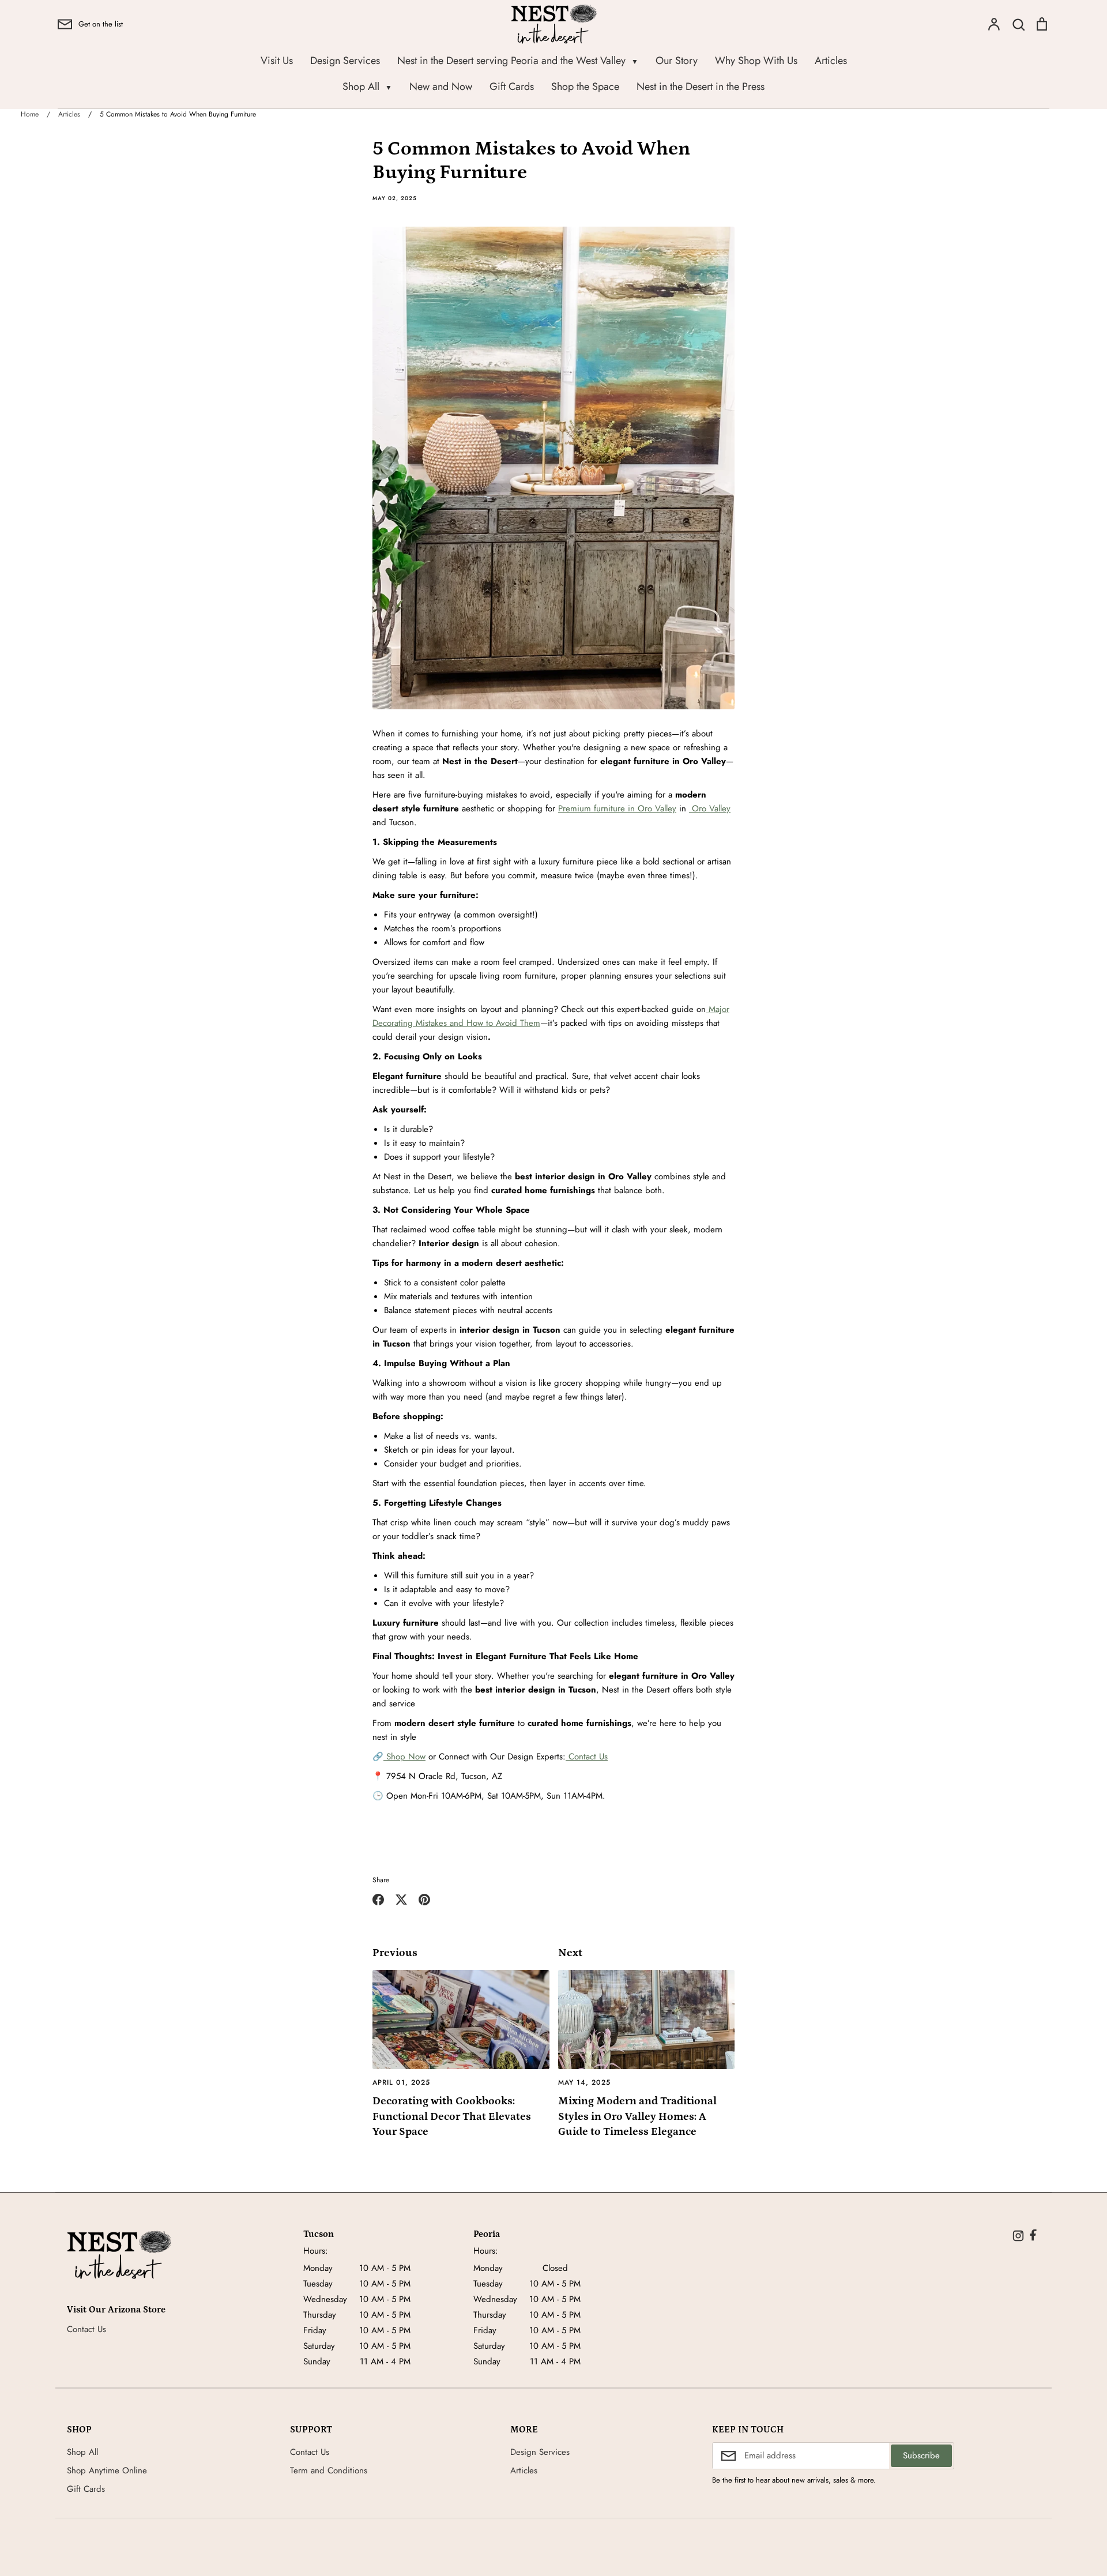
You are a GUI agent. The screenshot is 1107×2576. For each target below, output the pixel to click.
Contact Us (587, 1757)
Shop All (367, 87)
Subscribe (921, 2455)
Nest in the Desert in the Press (701, 87)
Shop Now (404, 1757)
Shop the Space (585, 87)
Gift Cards (512, 87)
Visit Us (277, 61)
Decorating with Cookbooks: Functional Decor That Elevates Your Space (452, 2116)
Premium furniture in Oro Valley (617, 808)
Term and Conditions (329, 2470)
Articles (831, 61)
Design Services (345, 61)
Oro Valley (710, 808)
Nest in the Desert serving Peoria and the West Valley (518, 61)
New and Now (441, 87)
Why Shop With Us (756, 61)
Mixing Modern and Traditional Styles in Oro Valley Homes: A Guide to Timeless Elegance (637, 2116)
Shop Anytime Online (107, 2470)
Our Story (677, 61)
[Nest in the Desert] (119, 2255)
